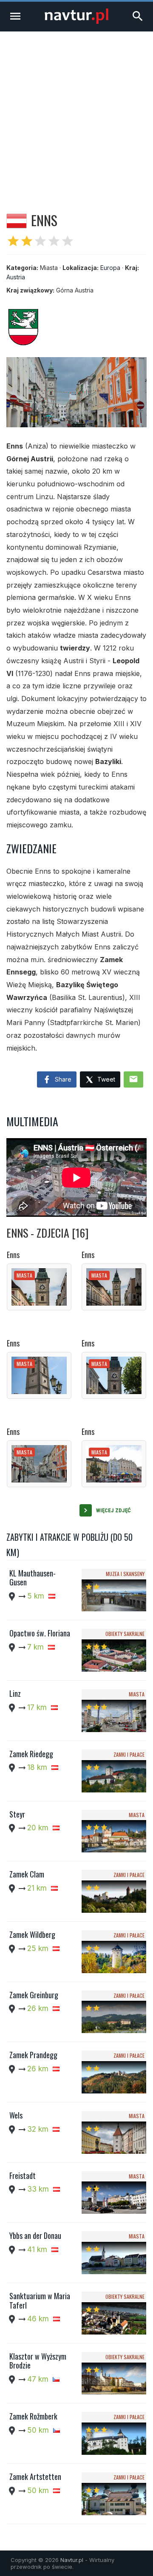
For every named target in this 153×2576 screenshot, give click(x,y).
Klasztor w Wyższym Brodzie (38, 2361)
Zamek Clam (27, 1874)
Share (62, 1079)
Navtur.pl (72, 2560)
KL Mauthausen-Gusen (33, 1578)
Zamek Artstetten (35, 2477)
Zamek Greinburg (34, 1995)
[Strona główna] (76, 21)
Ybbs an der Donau (35, 2235)
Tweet (105, 1079)
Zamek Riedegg (31, 1754)
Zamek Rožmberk (33, 2416)
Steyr (17, 1814)
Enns (13, 1255)
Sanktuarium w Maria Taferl (40, 2301)
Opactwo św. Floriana (40, 1633)
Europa (110, 268)
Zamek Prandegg (33, 2055)
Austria (16, 277)
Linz (15, 1693)
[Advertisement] (76, 112)
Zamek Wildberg (32, 1934)
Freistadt (23, 2176)
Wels (16, 2115)
